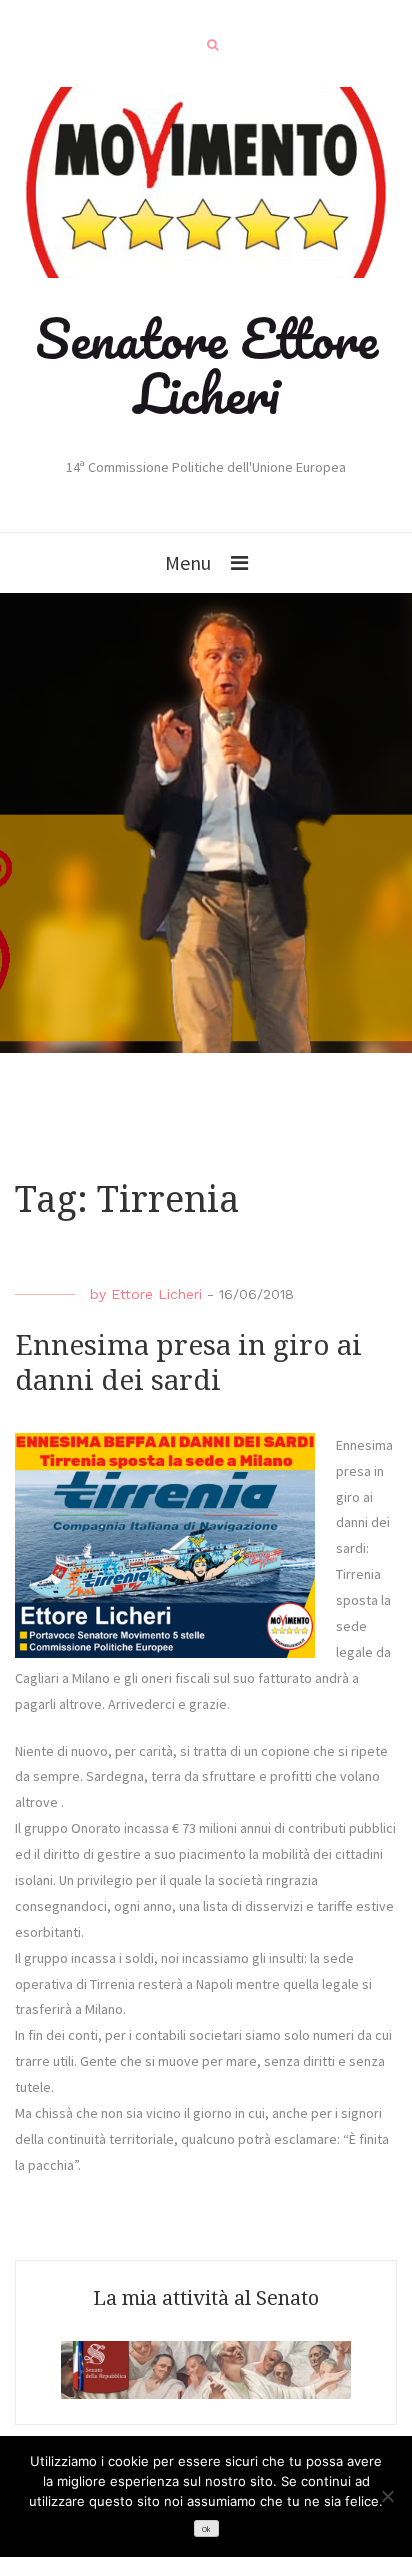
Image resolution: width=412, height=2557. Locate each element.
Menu (188, 562)
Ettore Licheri (156, 1294)
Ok (206, 2529)
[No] (387, 2496)
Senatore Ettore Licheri (206, 365)
